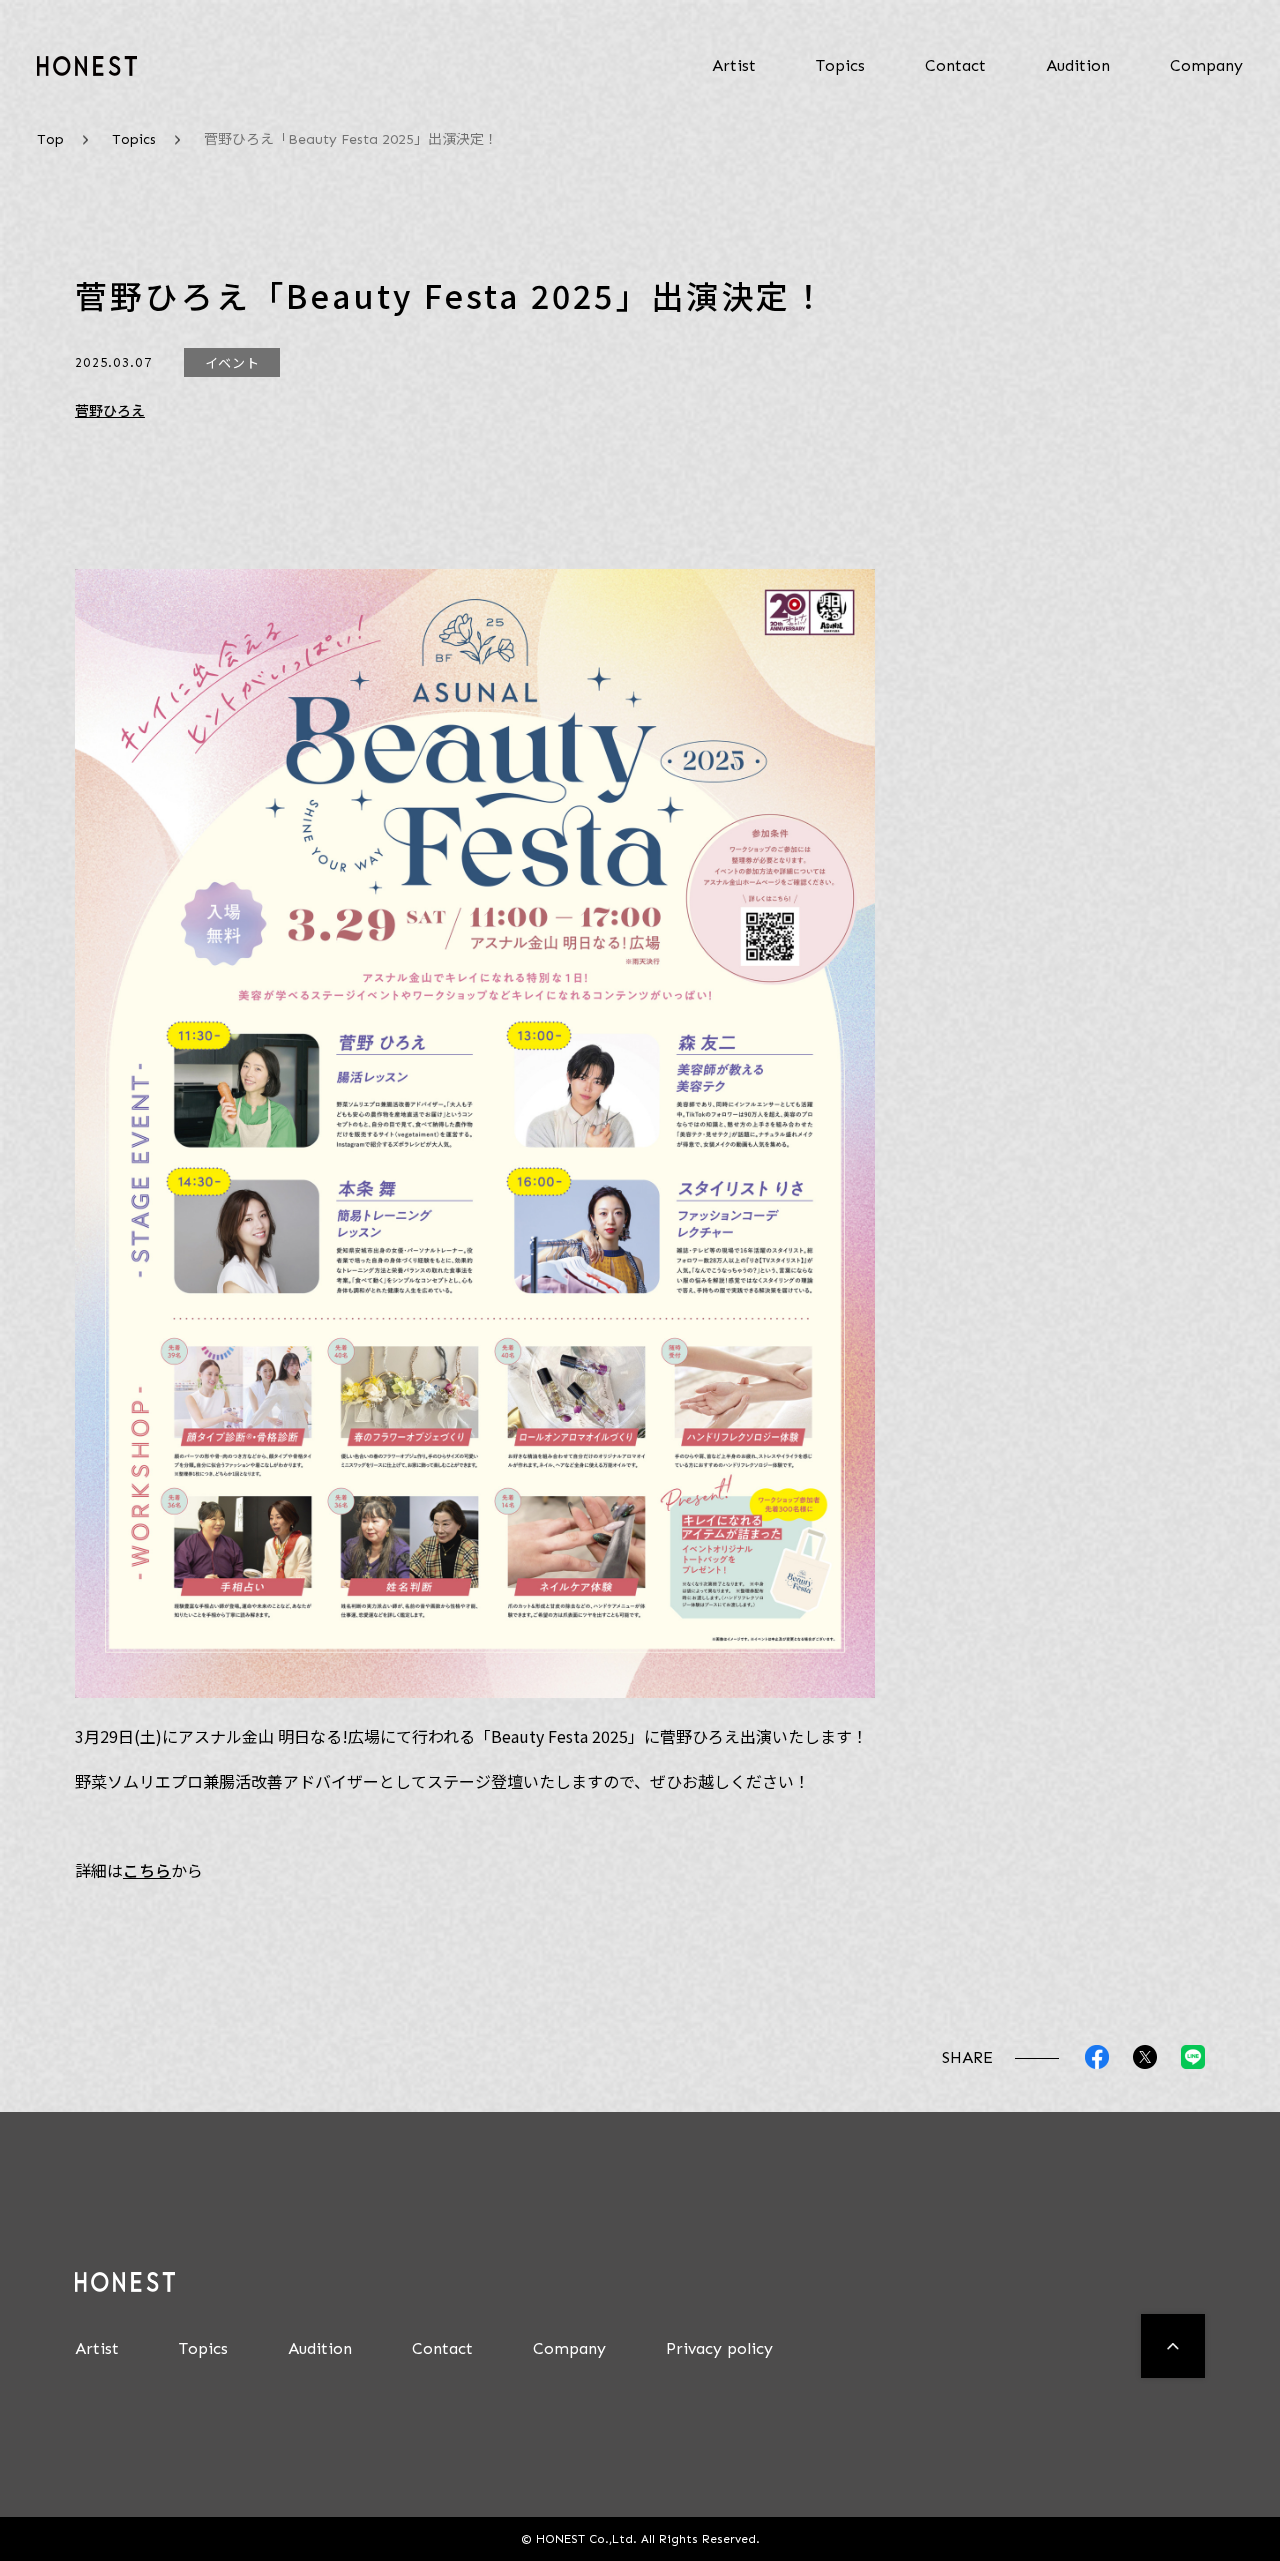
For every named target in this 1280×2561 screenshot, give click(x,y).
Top (50, 139)
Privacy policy (719, 2349)
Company (1206, 66)
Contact (955, 66)
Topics (840, 66)
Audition (1078, 66)
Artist (734, 66)
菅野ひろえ (110, 410)
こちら (147, 1870)
